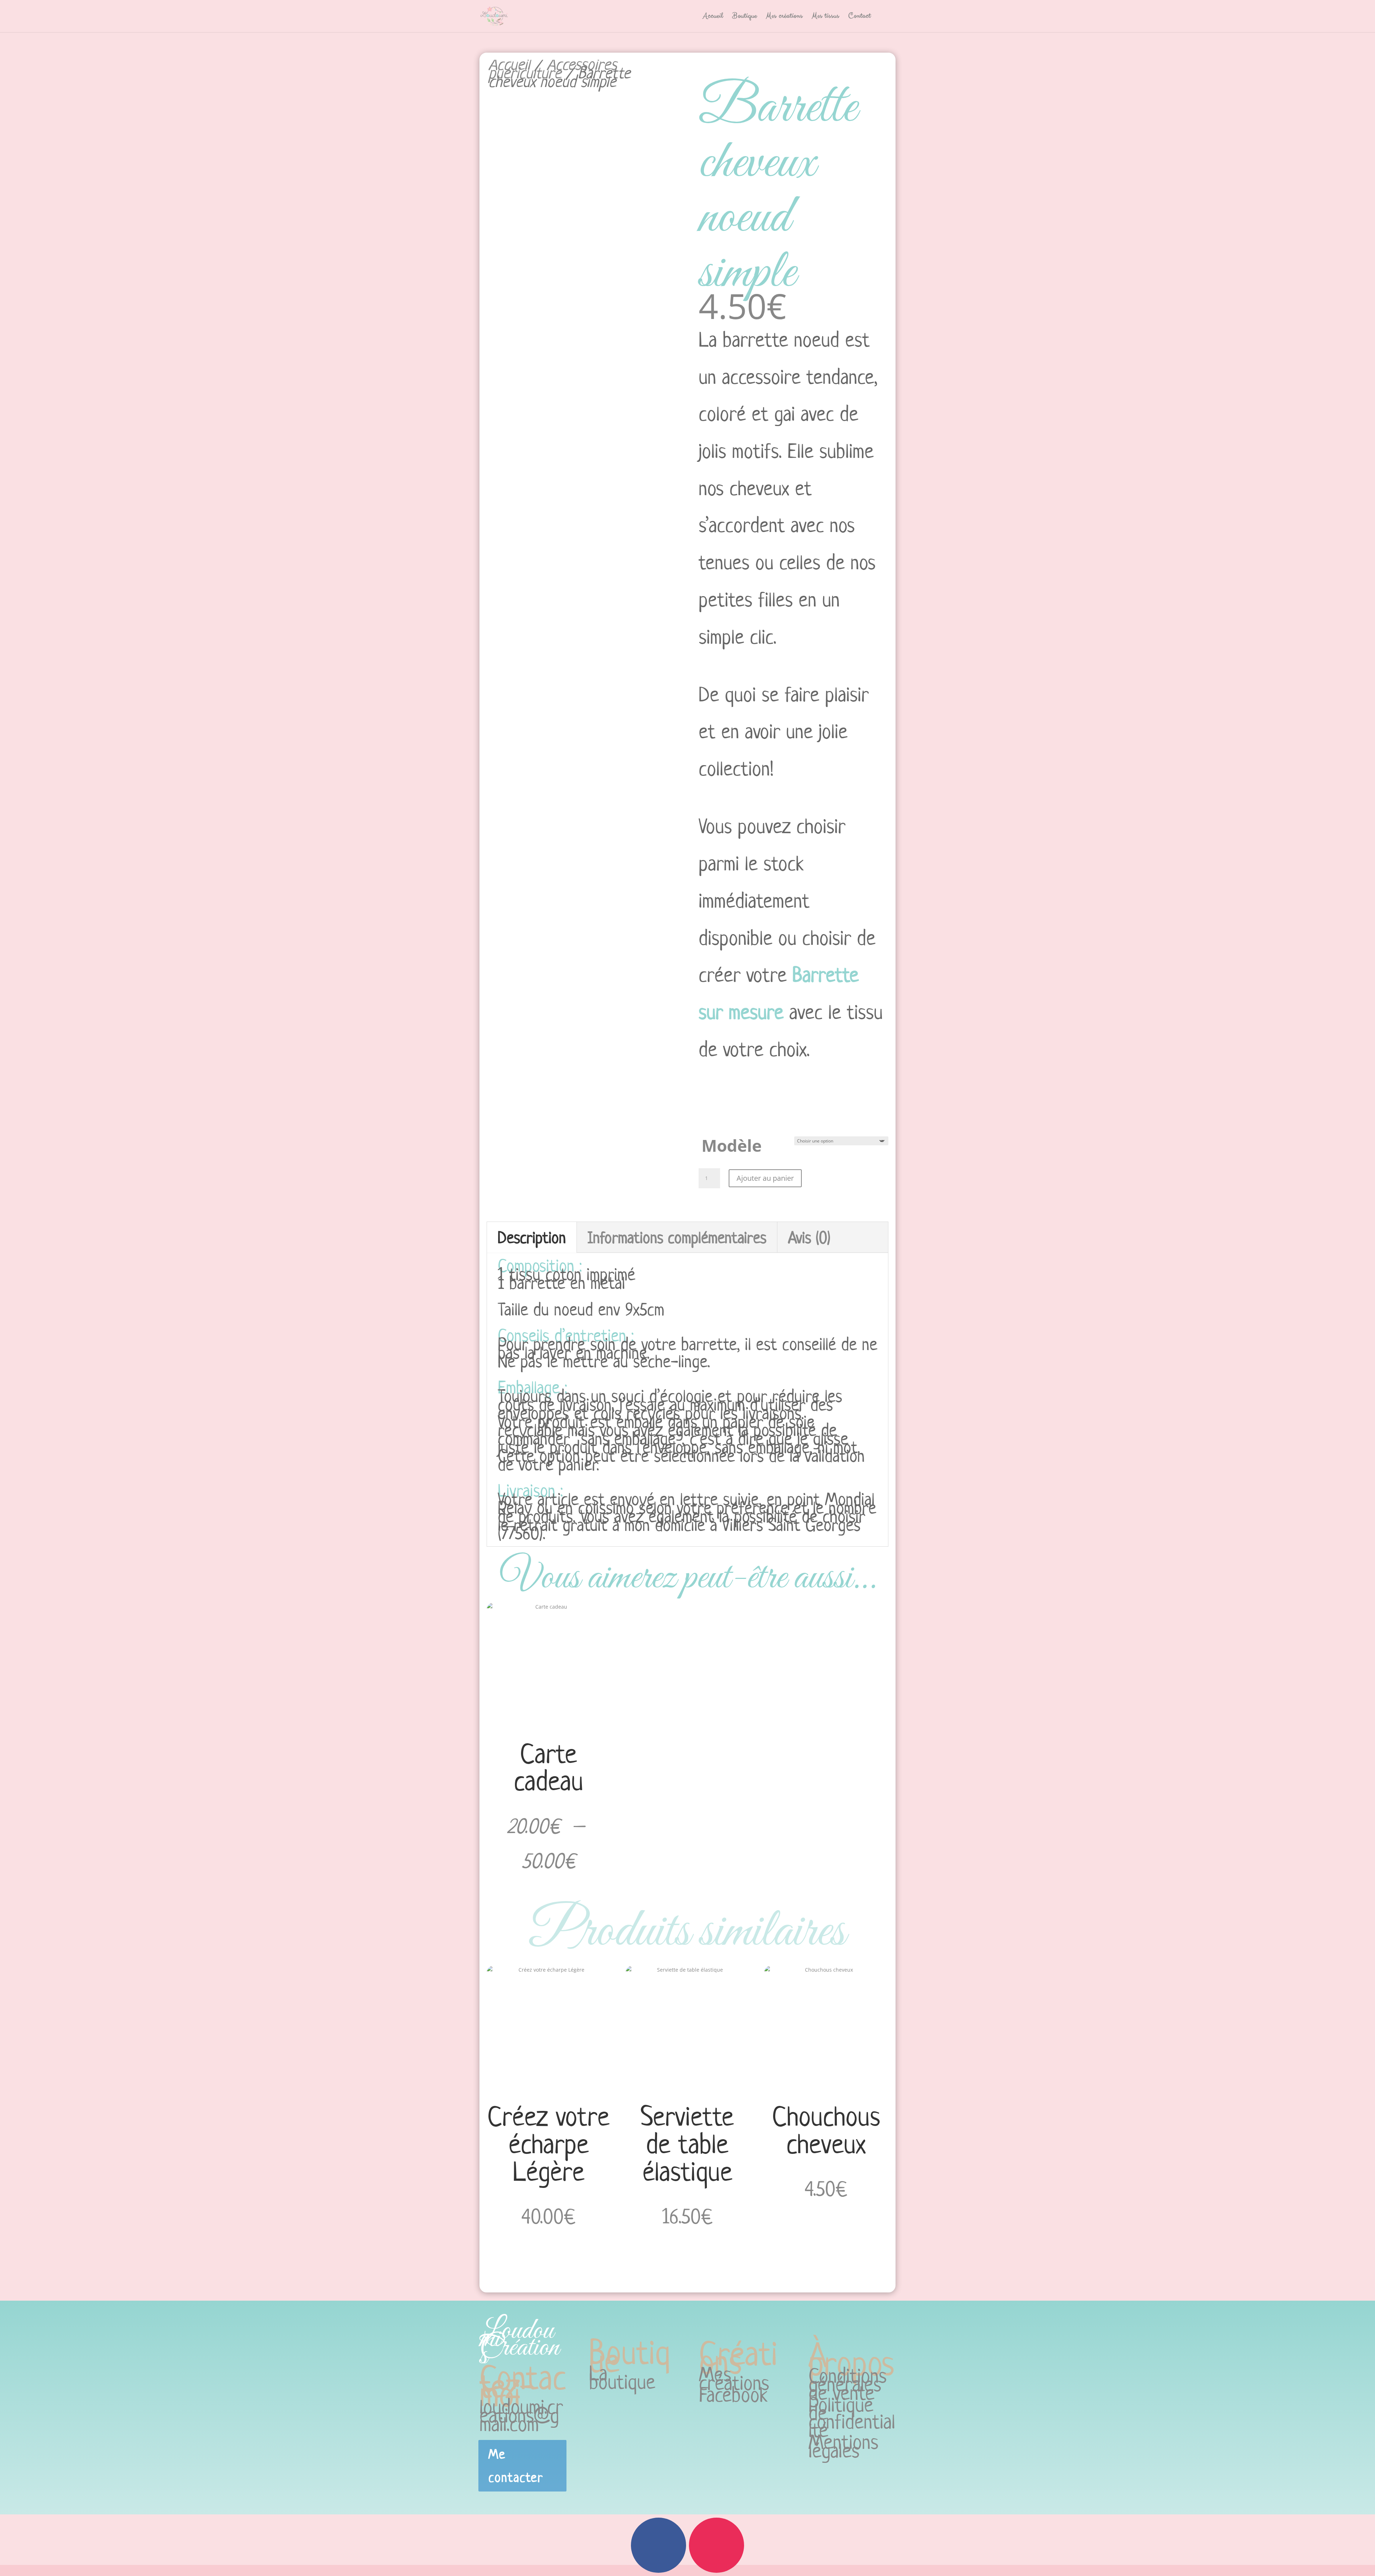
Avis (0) (809, 1237)
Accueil (713, 17)
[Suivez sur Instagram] (717, 2545)
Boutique (745, 17)
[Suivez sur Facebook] (658, 2545)
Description (532, 1237)
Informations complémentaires (677, 1237)
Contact (860, 17)
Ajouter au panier (765, 1178)
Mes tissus (826, 17)
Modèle (732, 1146)
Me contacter (516, 2466)
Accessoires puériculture (553, 68)
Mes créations (784, 17)
